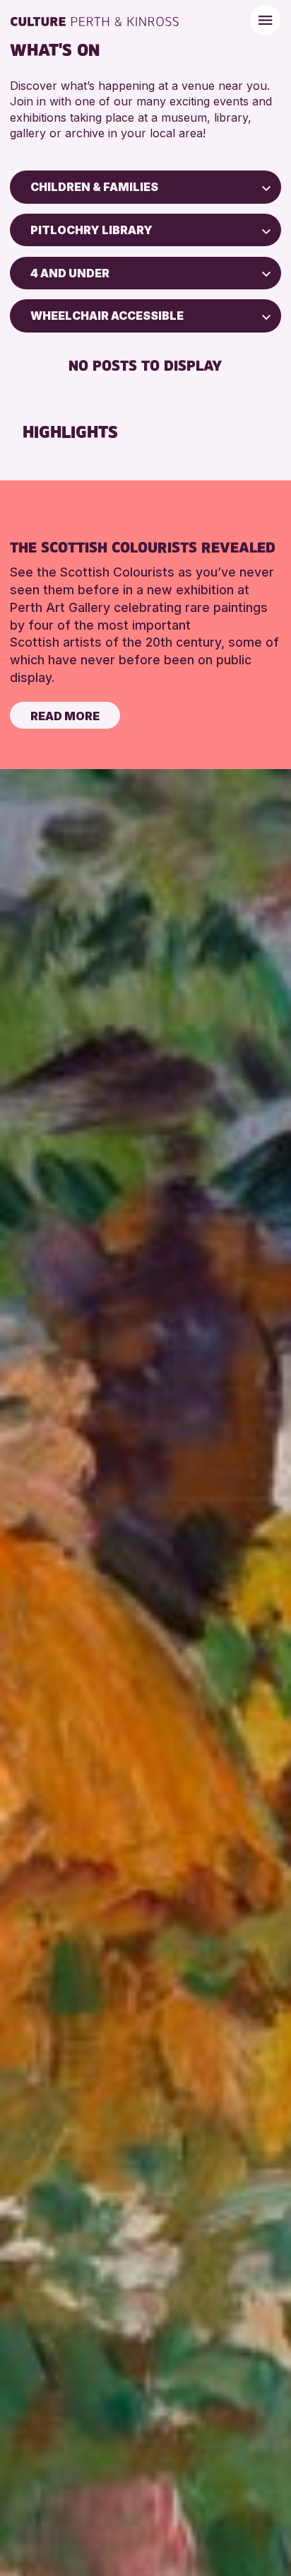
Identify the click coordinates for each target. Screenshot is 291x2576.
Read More (65, 716)
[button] (266, 187)
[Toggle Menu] (265, 20)
